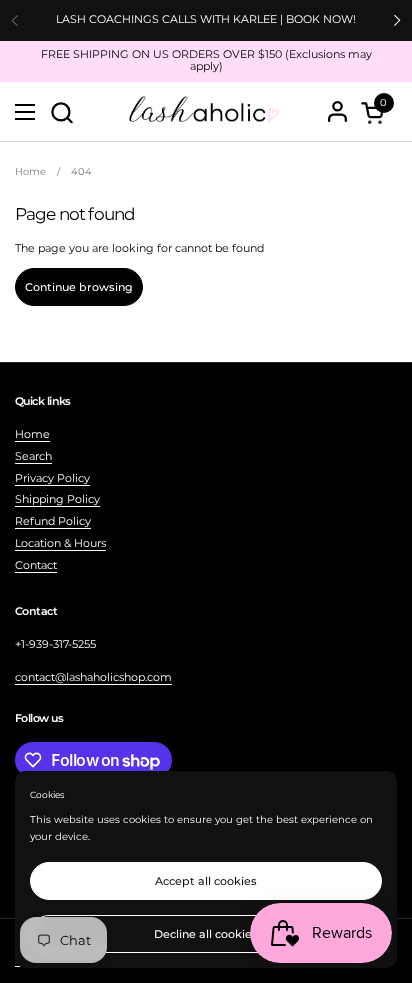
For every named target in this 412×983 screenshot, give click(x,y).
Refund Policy (53, 521)
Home (32, 434)
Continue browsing (79, 287)
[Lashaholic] (203, 112)
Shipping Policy (57, 499)
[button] (61, 112)
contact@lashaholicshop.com (93, 677)
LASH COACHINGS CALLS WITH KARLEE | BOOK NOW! (206, 20)
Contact (36, 565)
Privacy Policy (52, 478)
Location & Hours (60, 543)
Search (33, 456)
